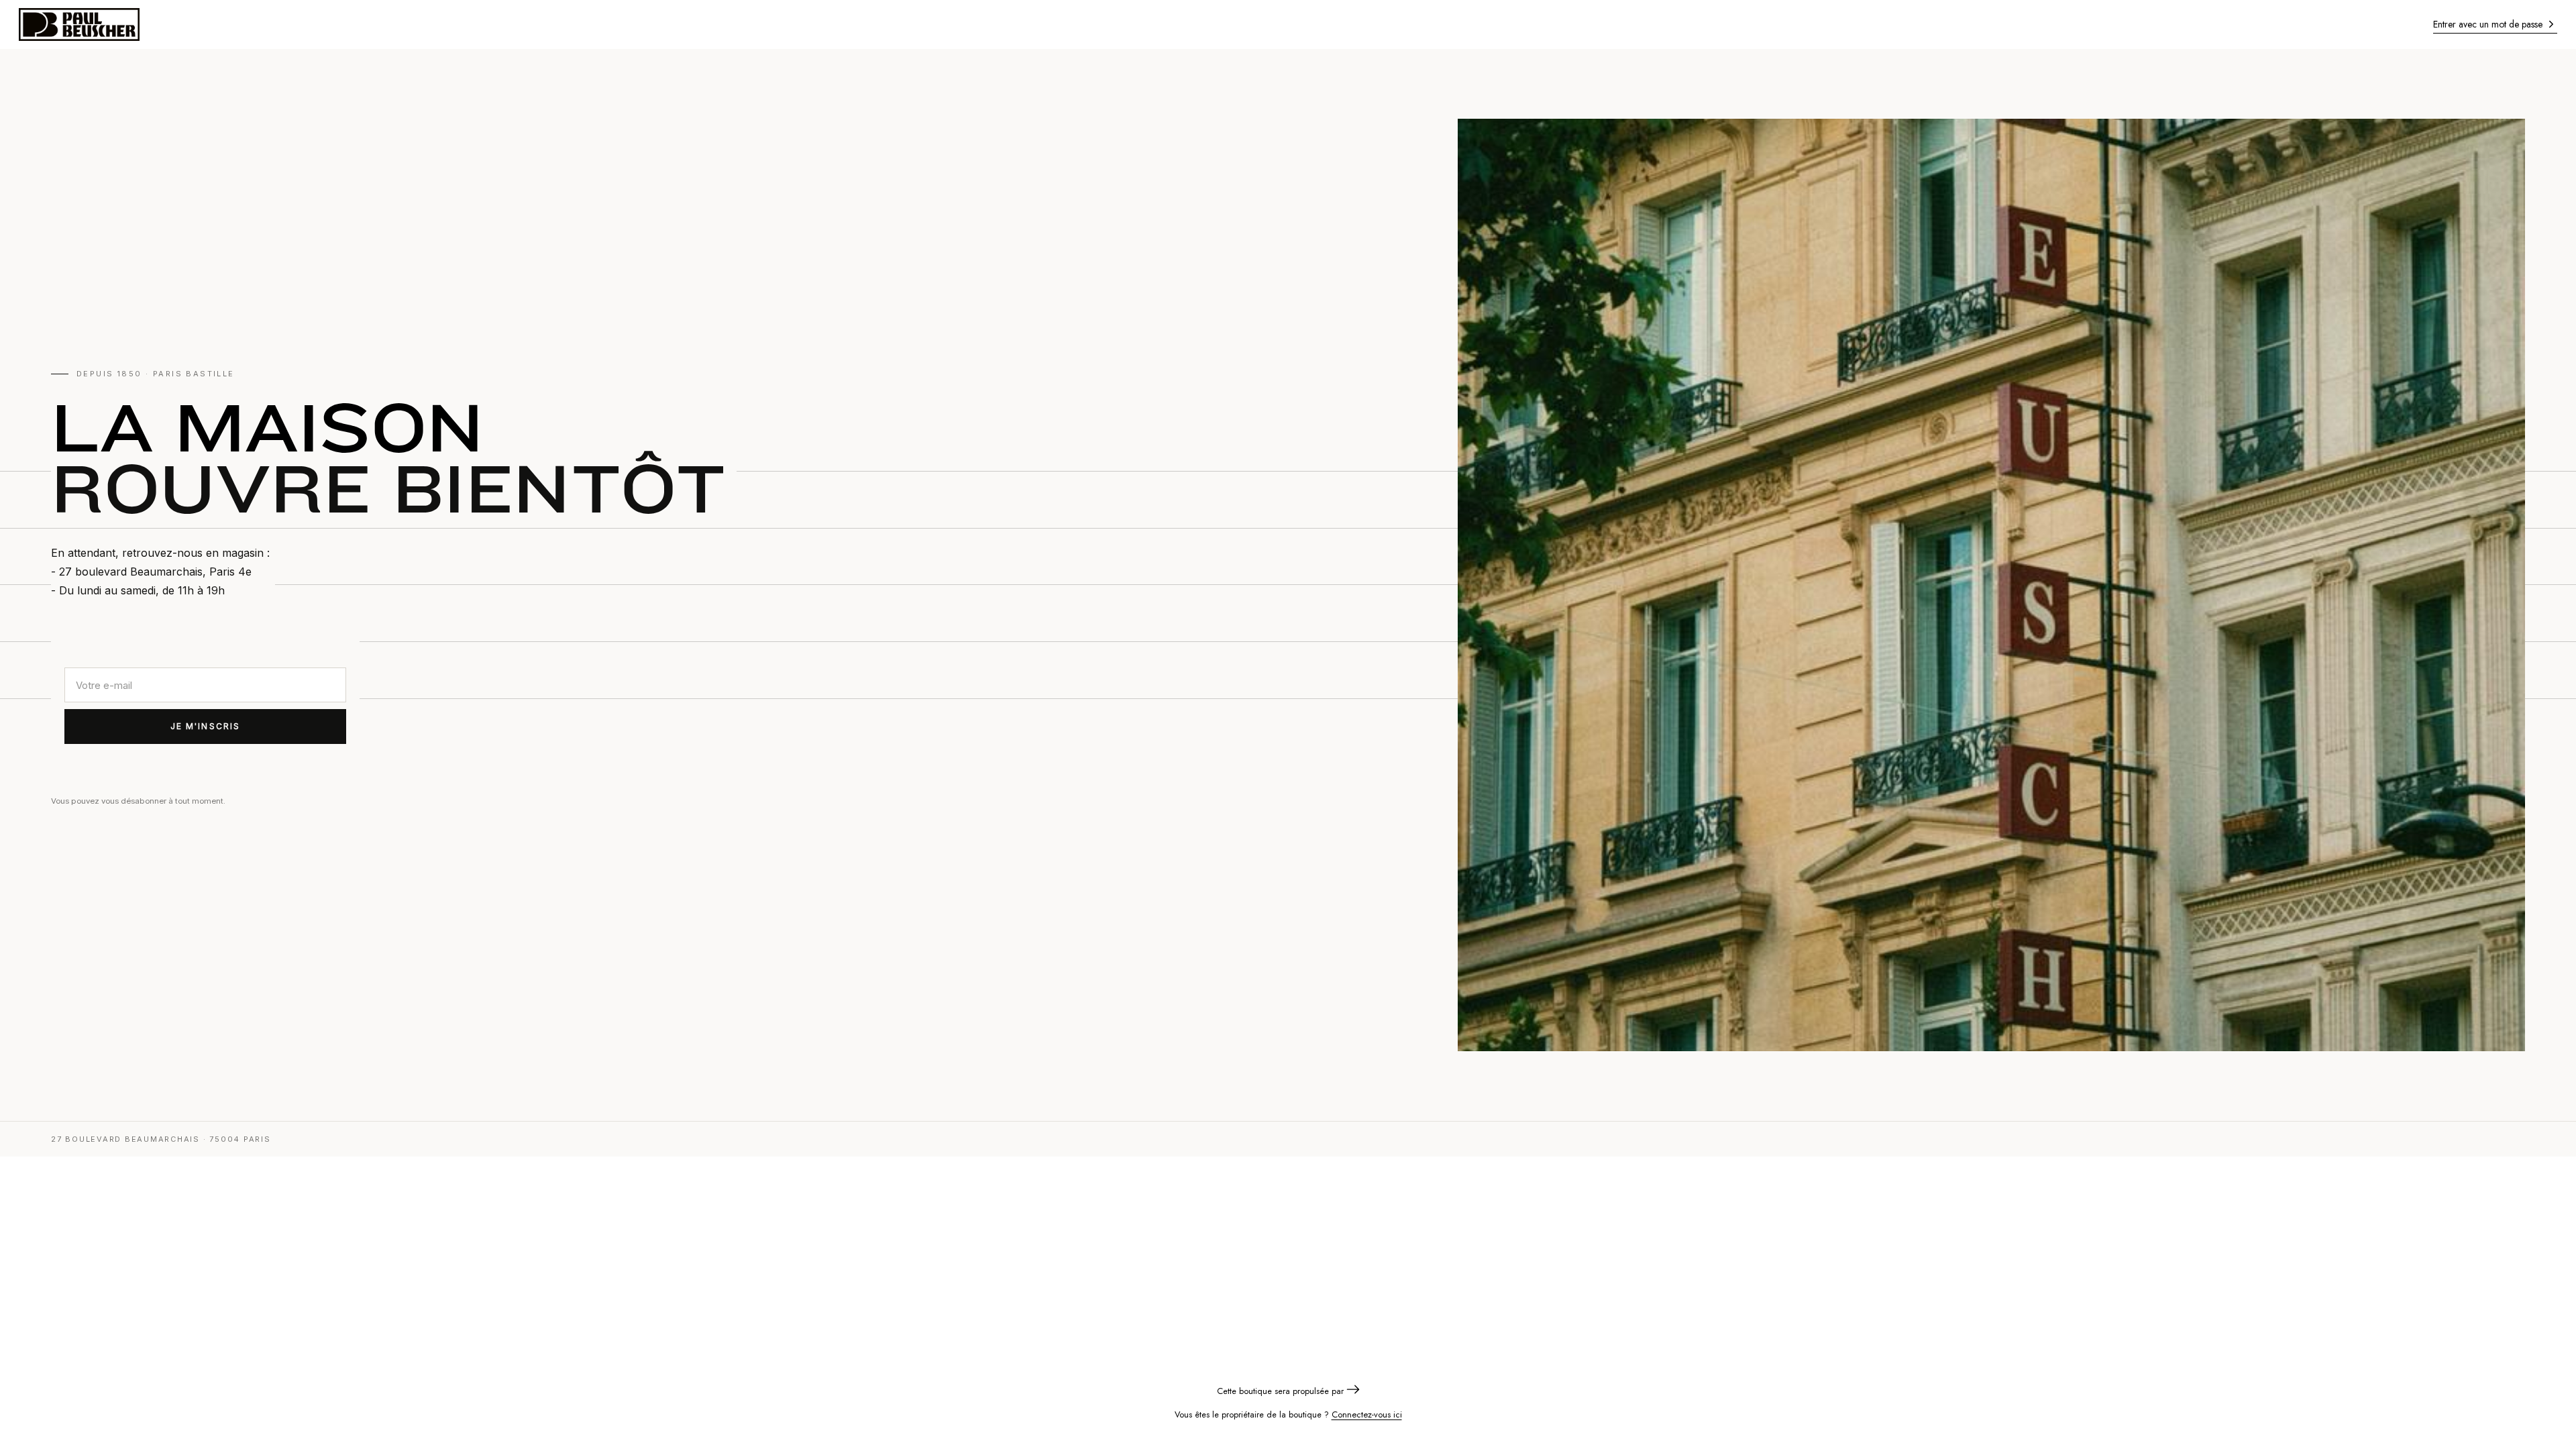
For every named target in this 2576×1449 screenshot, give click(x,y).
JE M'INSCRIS (206, 726)
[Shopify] (1353, 1391)
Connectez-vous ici (1367, 1414)
